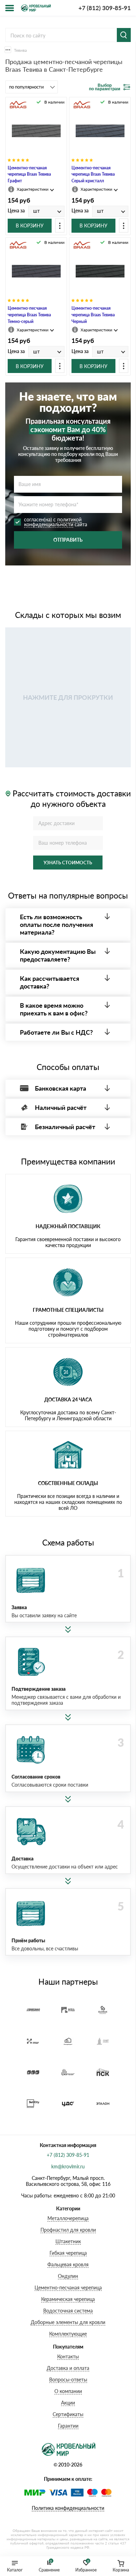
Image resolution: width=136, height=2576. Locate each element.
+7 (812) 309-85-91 (105, 8)
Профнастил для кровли (68, 2230)
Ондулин (68, 2276)
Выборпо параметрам (105, 87)
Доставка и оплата (68, 2368)
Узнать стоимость (68, 863)
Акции (68, 2403)
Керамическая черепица (68, 2299)
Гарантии (68, 2426)
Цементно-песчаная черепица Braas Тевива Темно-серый (29, 315)
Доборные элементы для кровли (68, 2322)
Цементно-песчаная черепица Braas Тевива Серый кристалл (93, 174)
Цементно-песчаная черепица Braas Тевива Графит (29, 174)
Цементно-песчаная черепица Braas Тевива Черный (93, 315)
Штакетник (68, 2241)
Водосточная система (68, 2311)
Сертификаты (68, 2414)
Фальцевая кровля (68, 2264)
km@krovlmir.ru (68, 2166)
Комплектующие (68, 2334)
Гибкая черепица (68, 2253)
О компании (68, 2391)
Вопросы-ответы (68, 2380)
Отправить (68, 540)
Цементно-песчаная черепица (68, 2288)
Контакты (68, 2356)
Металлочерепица (68, 2218)
